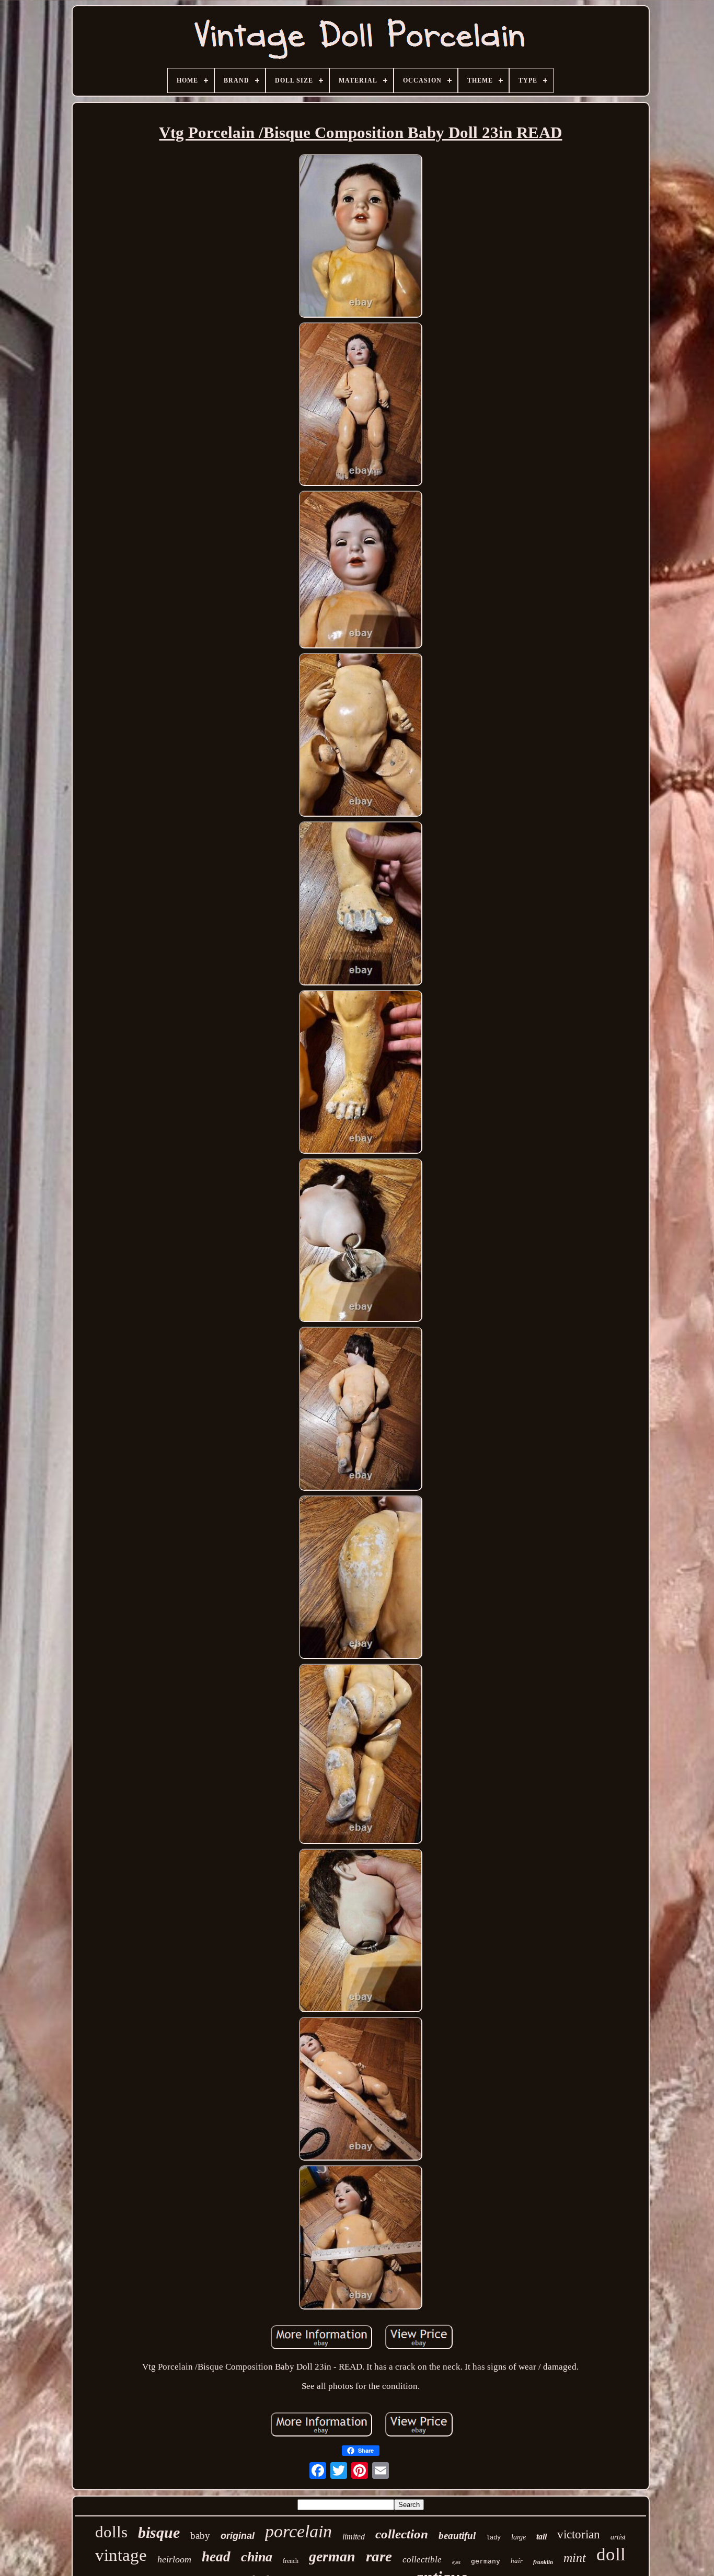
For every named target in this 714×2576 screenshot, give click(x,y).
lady (493, 2538)
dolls (111, 2532)
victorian (579, 2534)
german (332, 2556)
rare (379, 2556)
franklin (543, 2562)
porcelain (298, 2531)
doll (611, 2554)
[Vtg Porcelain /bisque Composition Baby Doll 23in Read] (361, 237)
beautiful (457, 2536)
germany (486, 2561)
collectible (422, 2560)
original (238, 2536)
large (519, 2537)
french (291, 2561)
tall (542, 2537)
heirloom (174, 2559)
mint (575, 2558)
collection (402, 2534)
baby (200, 2536)
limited (354, 2537)
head (216, 2557)
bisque (159, 2532)
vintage (121, 2555)
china (257, 2557)
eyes (456, 2562)
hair (517, 2561)
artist (618, 2537)
